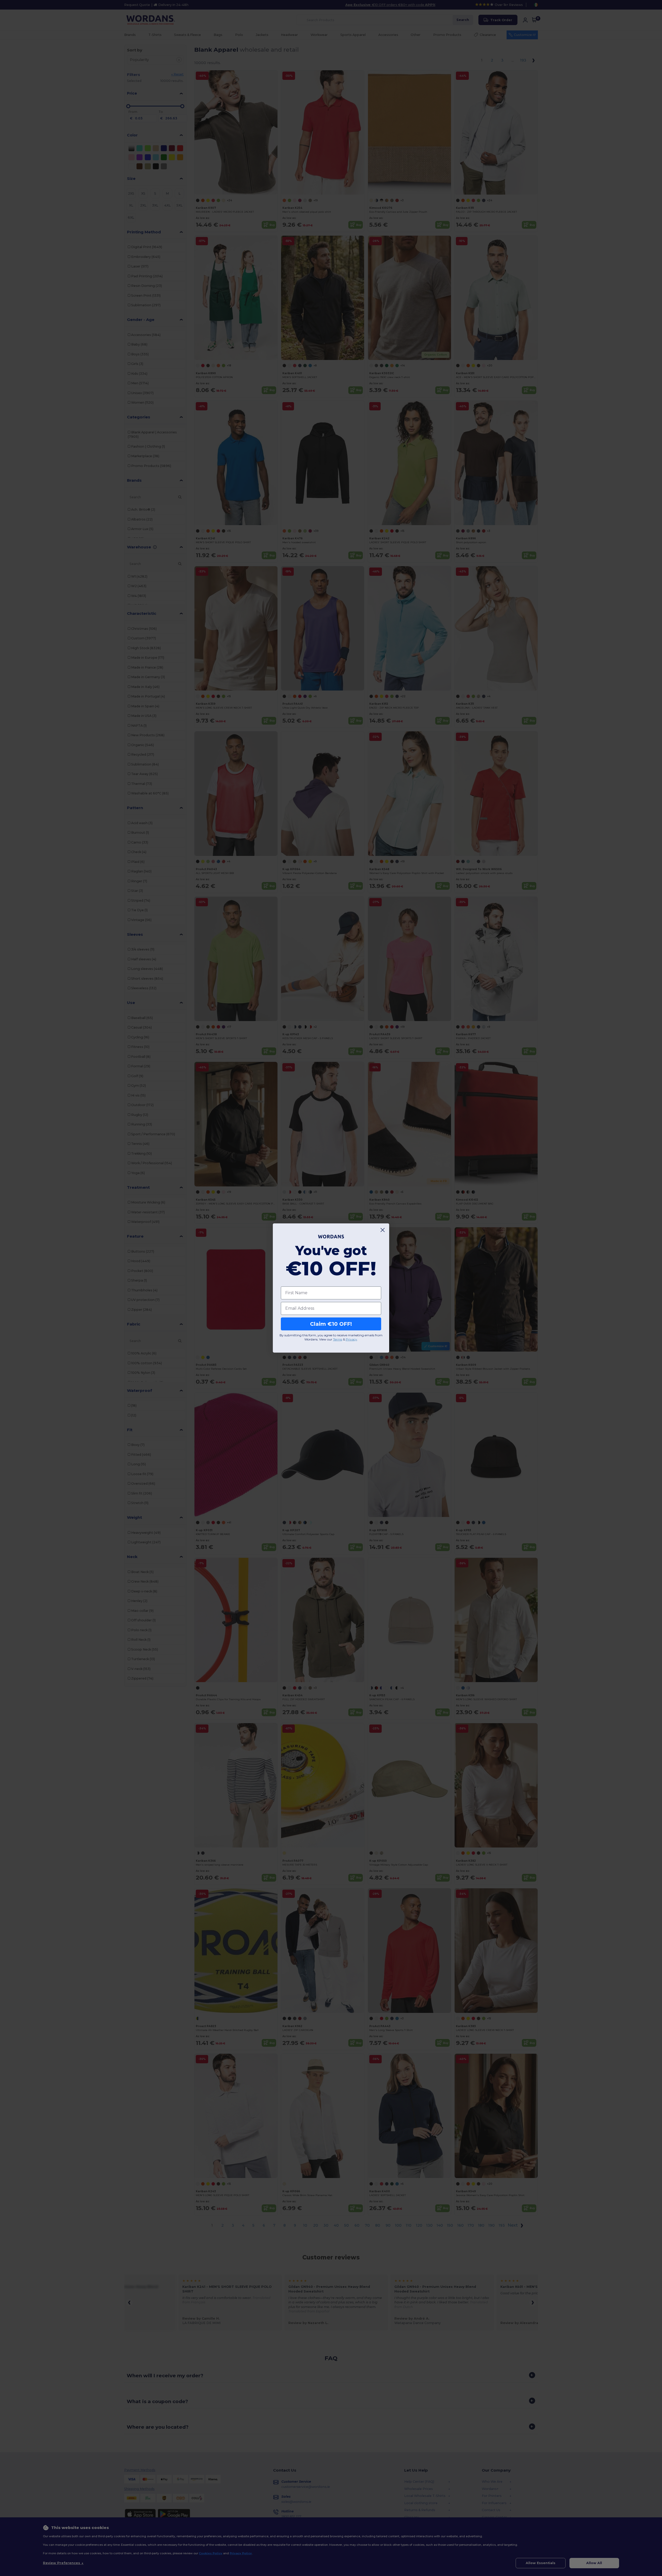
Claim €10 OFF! (331, 1324)
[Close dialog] (383, 1230)
